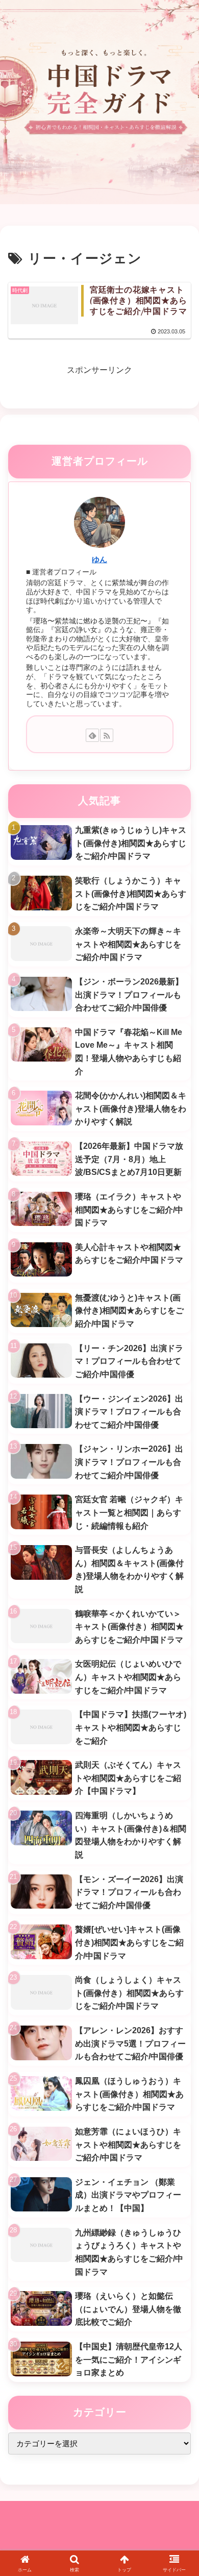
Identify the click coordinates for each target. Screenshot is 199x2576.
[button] (179, 1738)
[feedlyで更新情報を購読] (92, 735)
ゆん (99, 560)
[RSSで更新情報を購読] (107, 735)
